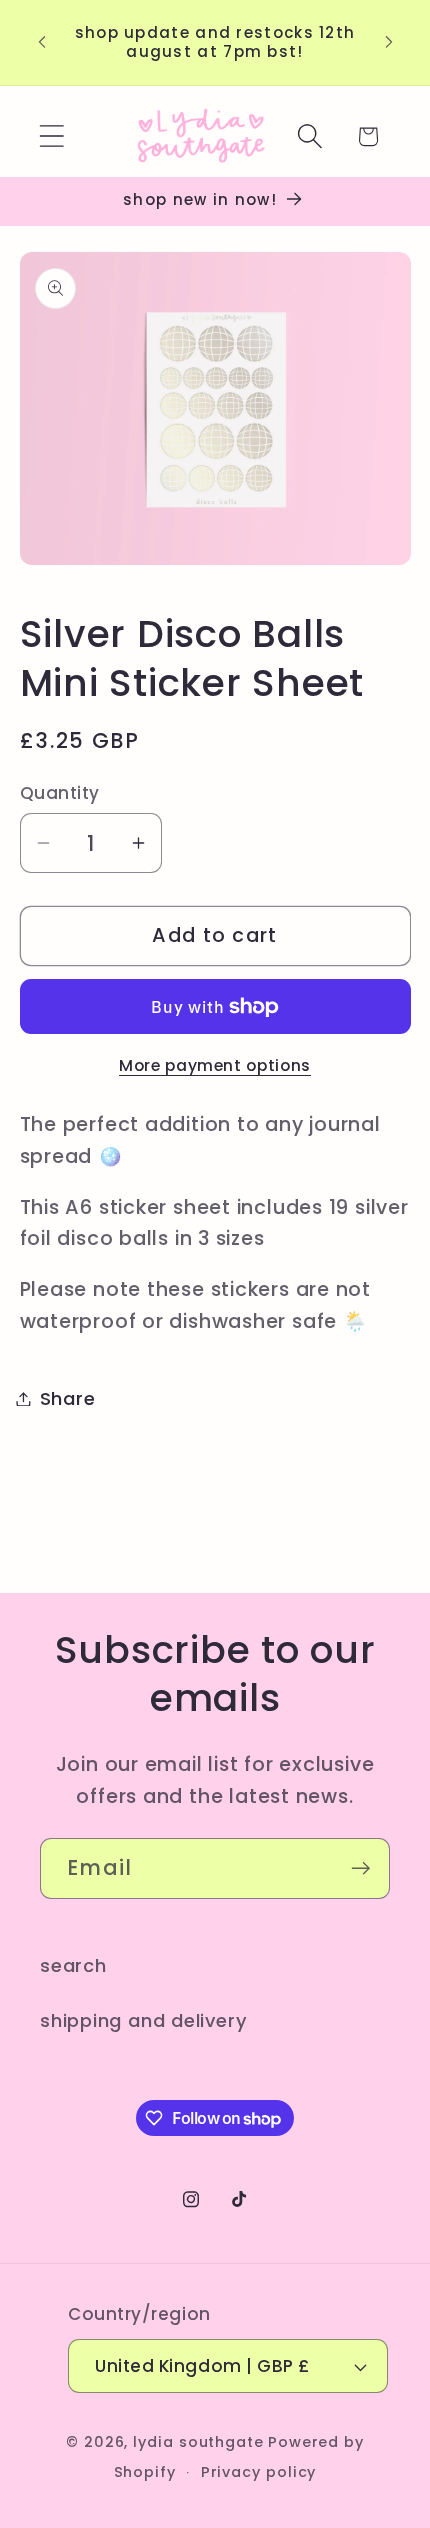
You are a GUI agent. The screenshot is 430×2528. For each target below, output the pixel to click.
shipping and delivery (143, 2020)
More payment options (215, 1065)
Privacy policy (259, 2472)
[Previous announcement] (42, 42)
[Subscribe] (360, 1868)
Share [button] (68, 1398)
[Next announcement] (389, 42)
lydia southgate (198, 2442)
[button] (51, 136)
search (73, 1965)
